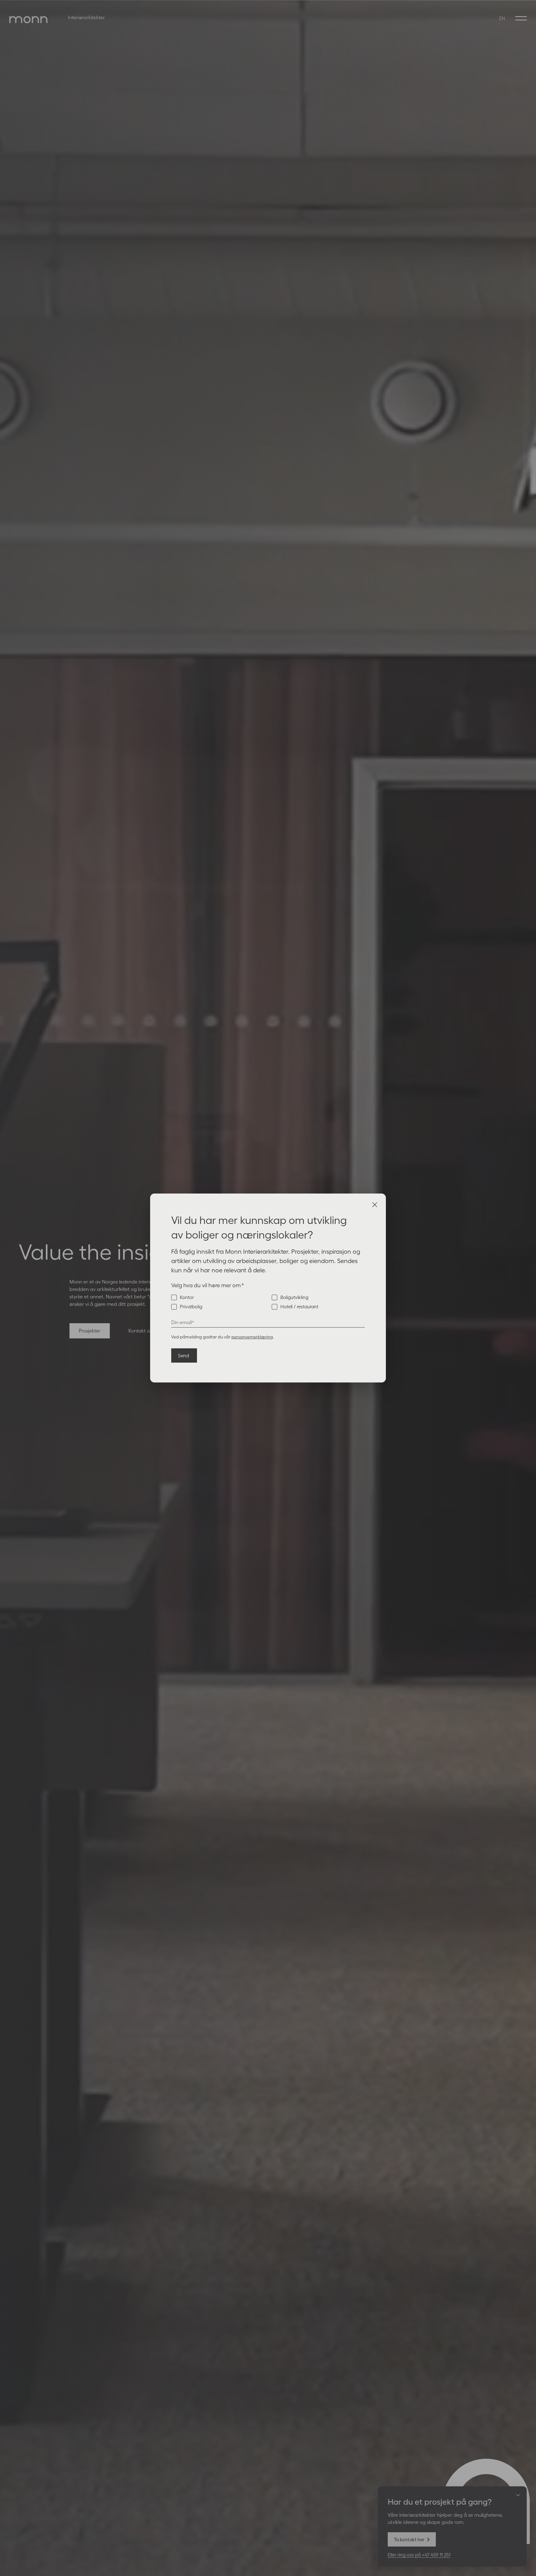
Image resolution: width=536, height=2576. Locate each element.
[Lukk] (375, 1205)
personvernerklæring (252, 1337)
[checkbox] (268, 1302)
